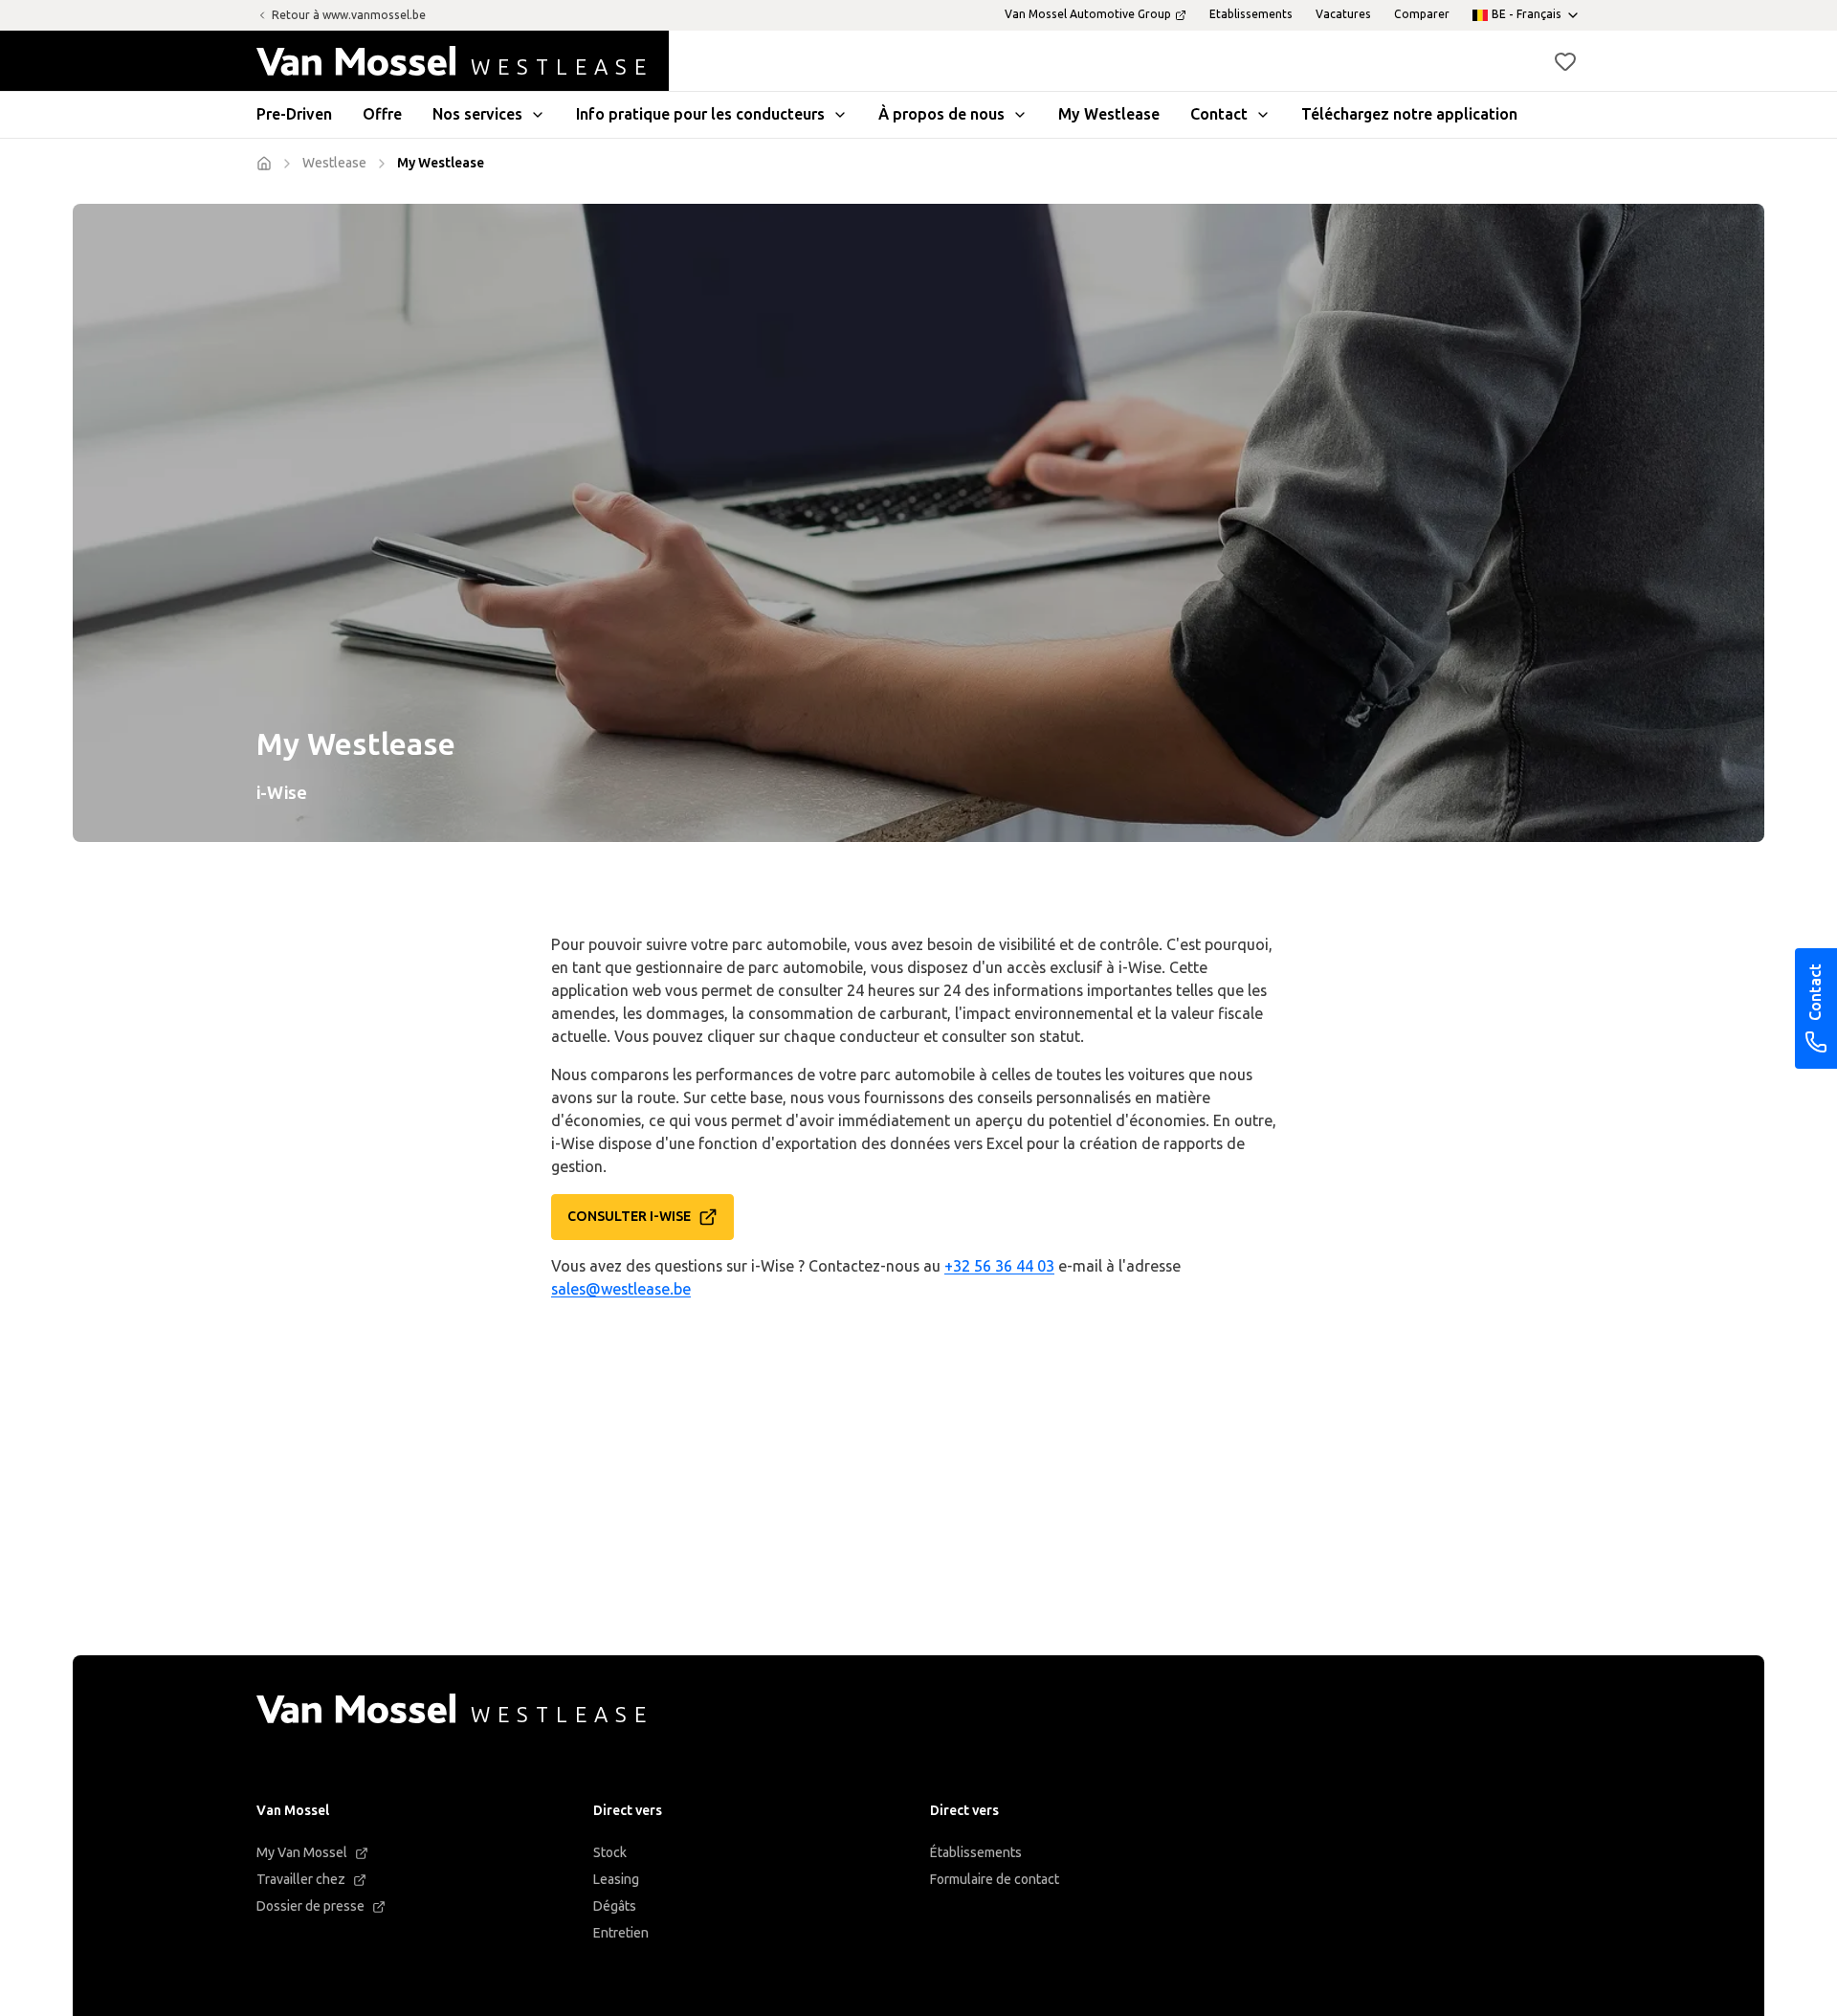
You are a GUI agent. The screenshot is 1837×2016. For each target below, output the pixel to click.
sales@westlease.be (621, 1289)
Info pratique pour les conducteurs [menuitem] (700, 114)
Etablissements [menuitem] (1251, 14)
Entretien (621, 1933)
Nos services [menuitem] (477, 114)
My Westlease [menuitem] (1109, 114)
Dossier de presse (310, 1906)
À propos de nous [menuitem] (941, 114)
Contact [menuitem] (1219, 114)
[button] (1565, 61)
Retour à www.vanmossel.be (349, 15)
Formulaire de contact (995, 1880)
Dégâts (615, 1906)
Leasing (616, 1880)
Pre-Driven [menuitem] (294, 114)
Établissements (976, 1853)
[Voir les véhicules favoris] (1565, 61)
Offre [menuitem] (382, 114)
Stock (610, 1853)
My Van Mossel (302, 1853)
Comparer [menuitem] (1422, 14)
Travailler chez (301, 1880)
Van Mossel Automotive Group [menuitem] (1088, 14)
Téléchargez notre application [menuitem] (1409, 114)
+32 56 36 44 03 (999, 1266)
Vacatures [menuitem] (1343, 14)
